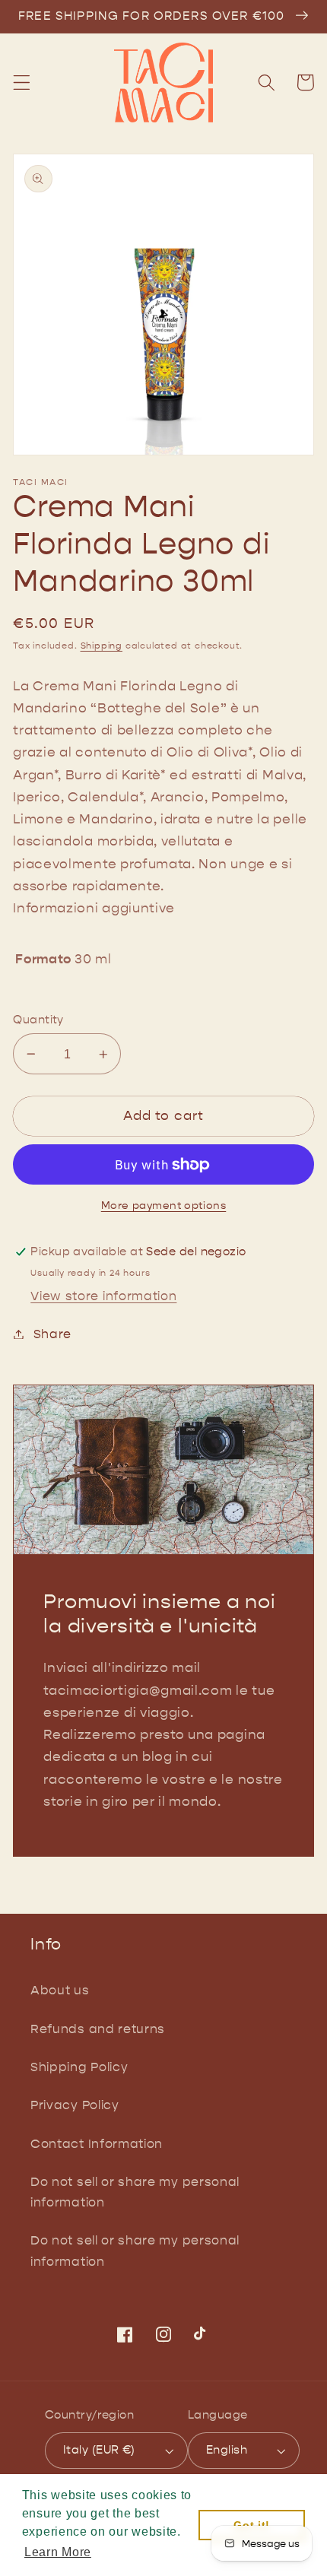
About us (60, 1990)
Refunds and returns (98, 2029)
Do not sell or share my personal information (135, 2192)
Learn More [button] (58, 2552)
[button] (22, 82)
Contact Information (97, 2144)
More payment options (164, 1206)
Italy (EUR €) (99, 2450)
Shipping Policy (79, 2067)
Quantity (38, 1020)
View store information (103, 1296)
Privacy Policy (75, 2105)
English (227, 2450)
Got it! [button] (252, 2525)
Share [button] (52, 1334)
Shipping (102, 646)
